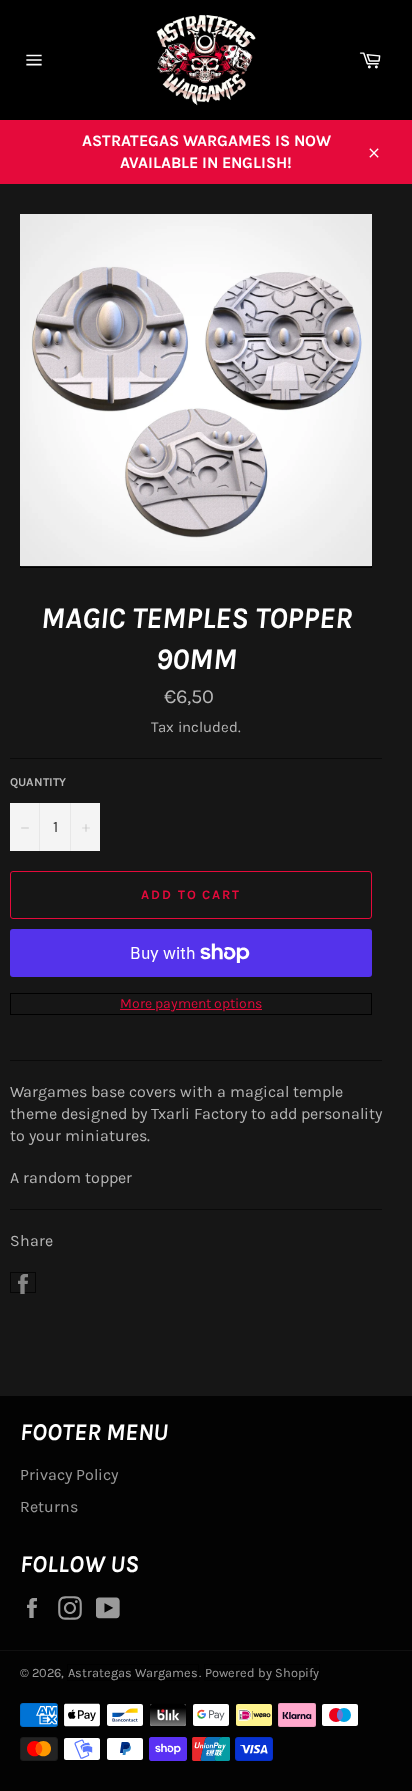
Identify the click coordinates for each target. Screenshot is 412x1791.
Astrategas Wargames (133, 1672)
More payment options (191, 1003)
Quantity (38, 782)
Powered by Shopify (262, 1672)
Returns (49, 1506)
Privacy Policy (69, 1474)
